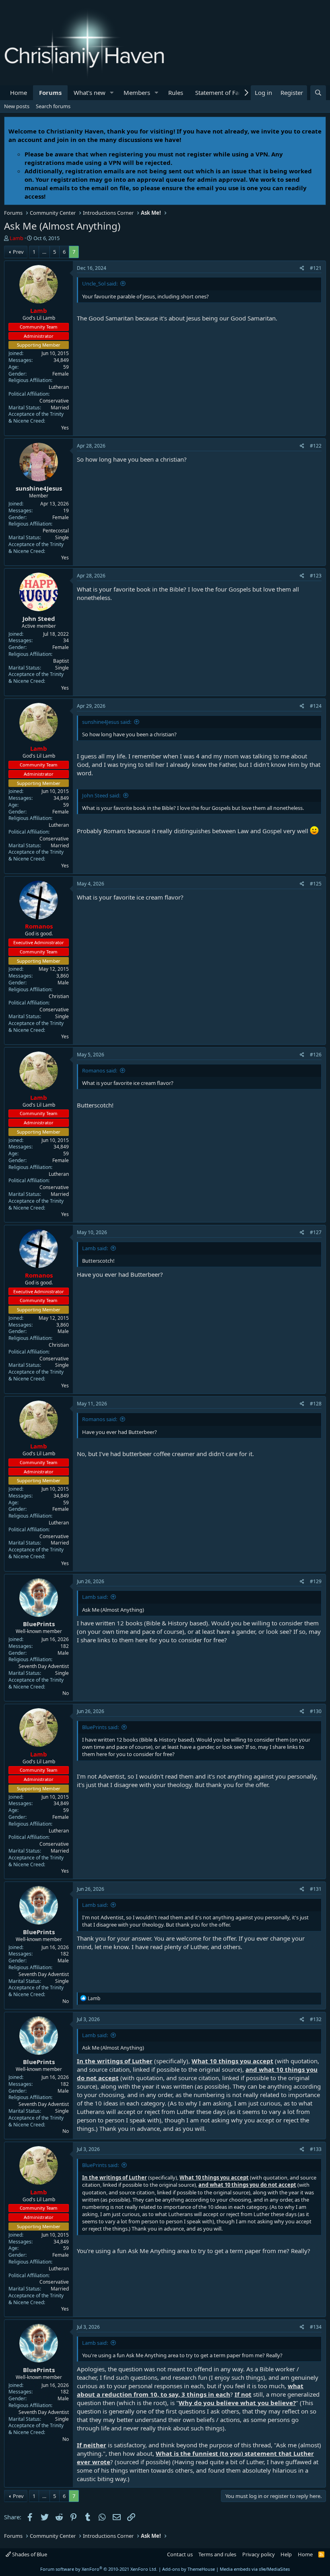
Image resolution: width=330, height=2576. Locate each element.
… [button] (44, 252)
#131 (316, 1889)
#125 (316, 884)
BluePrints (39, 1624)
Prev (18, 252)
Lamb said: (95, 1248)
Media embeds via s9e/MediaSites (255, 2569)
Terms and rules (217, 2554)
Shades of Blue (29, 2554)
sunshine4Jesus (39, 488)
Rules (176, 92)
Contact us (180, 2554)
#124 (316, 706)
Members (137, 92)
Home (19, 92)
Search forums (53, 106)
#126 (316, 1055)
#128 (316, 1404)
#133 (316, 2149)
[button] (112, 93)
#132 (316, 2019)
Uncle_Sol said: (100, 283)
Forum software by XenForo (99, 2569)
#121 (316, 268)
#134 (316, 2327)
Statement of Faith (221, 92)
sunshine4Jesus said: (107, 722)
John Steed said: (101, 795)
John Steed (39, 618)
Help (286, 2554)
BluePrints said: (100, 1727)
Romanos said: (100, 1070)
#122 (316, 446)
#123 (316, 576)
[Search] (318, 93)
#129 (316, 1581)
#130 (316, 1711)
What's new (90, 92)
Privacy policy (259, 2554)
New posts (17, 106)
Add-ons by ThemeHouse (189, 2569)
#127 (316, 1232)
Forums (50, 92)
